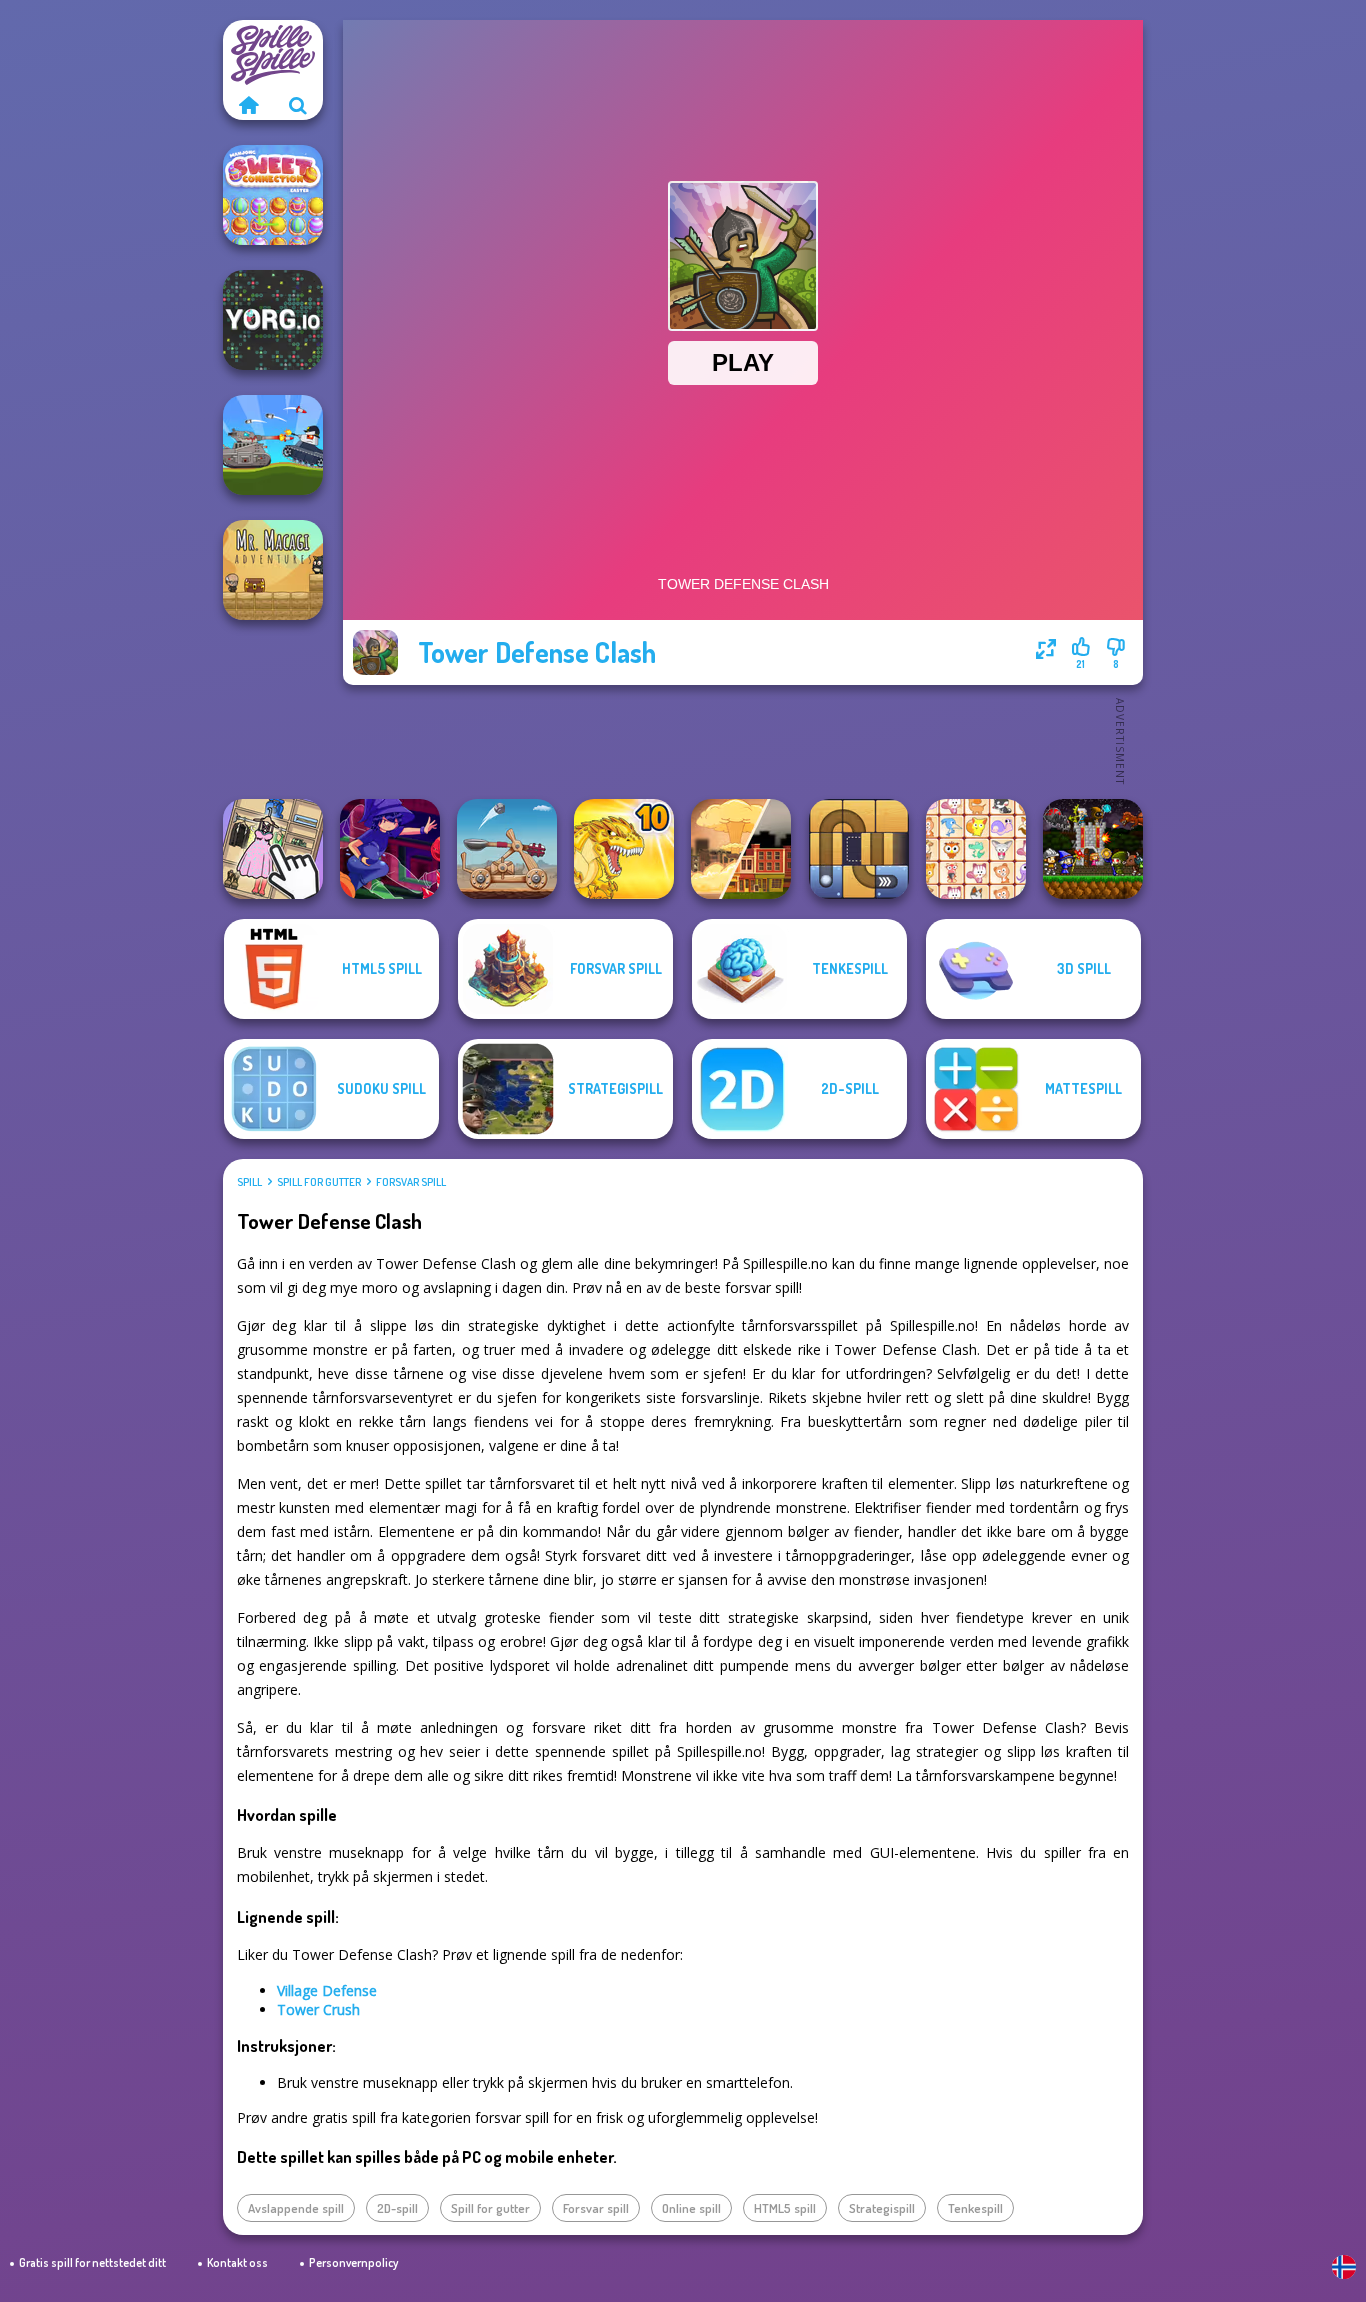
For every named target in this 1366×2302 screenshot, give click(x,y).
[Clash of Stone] (507, 849)
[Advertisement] (743, 740)
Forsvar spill (411, 1182)
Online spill (691, 2208)
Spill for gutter (319, 1182)
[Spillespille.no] (248, 105)
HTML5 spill (785, 2208)
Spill (249, 1182)
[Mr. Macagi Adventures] (273, 570)
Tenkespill (975, 2208)
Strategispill (882, 2208)
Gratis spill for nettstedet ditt (92, 2262)
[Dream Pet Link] (976, 849)
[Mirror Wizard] (390, 849)
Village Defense (327, 1990)
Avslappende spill (296, 2208)
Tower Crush (318, 2009)
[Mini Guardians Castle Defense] (1093, 849)
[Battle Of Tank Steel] (273, 445)
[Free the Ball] (859, 849)
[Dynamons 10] (624, 849)
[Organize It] (273, 849)
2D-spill (397, 2208)
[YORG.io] (273, 320)
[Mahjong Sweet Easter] (273, 195)
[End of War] (741, 849)
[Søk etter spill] (298, 105)
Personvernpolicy (353, 2262)
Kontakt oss (237, 2262)
